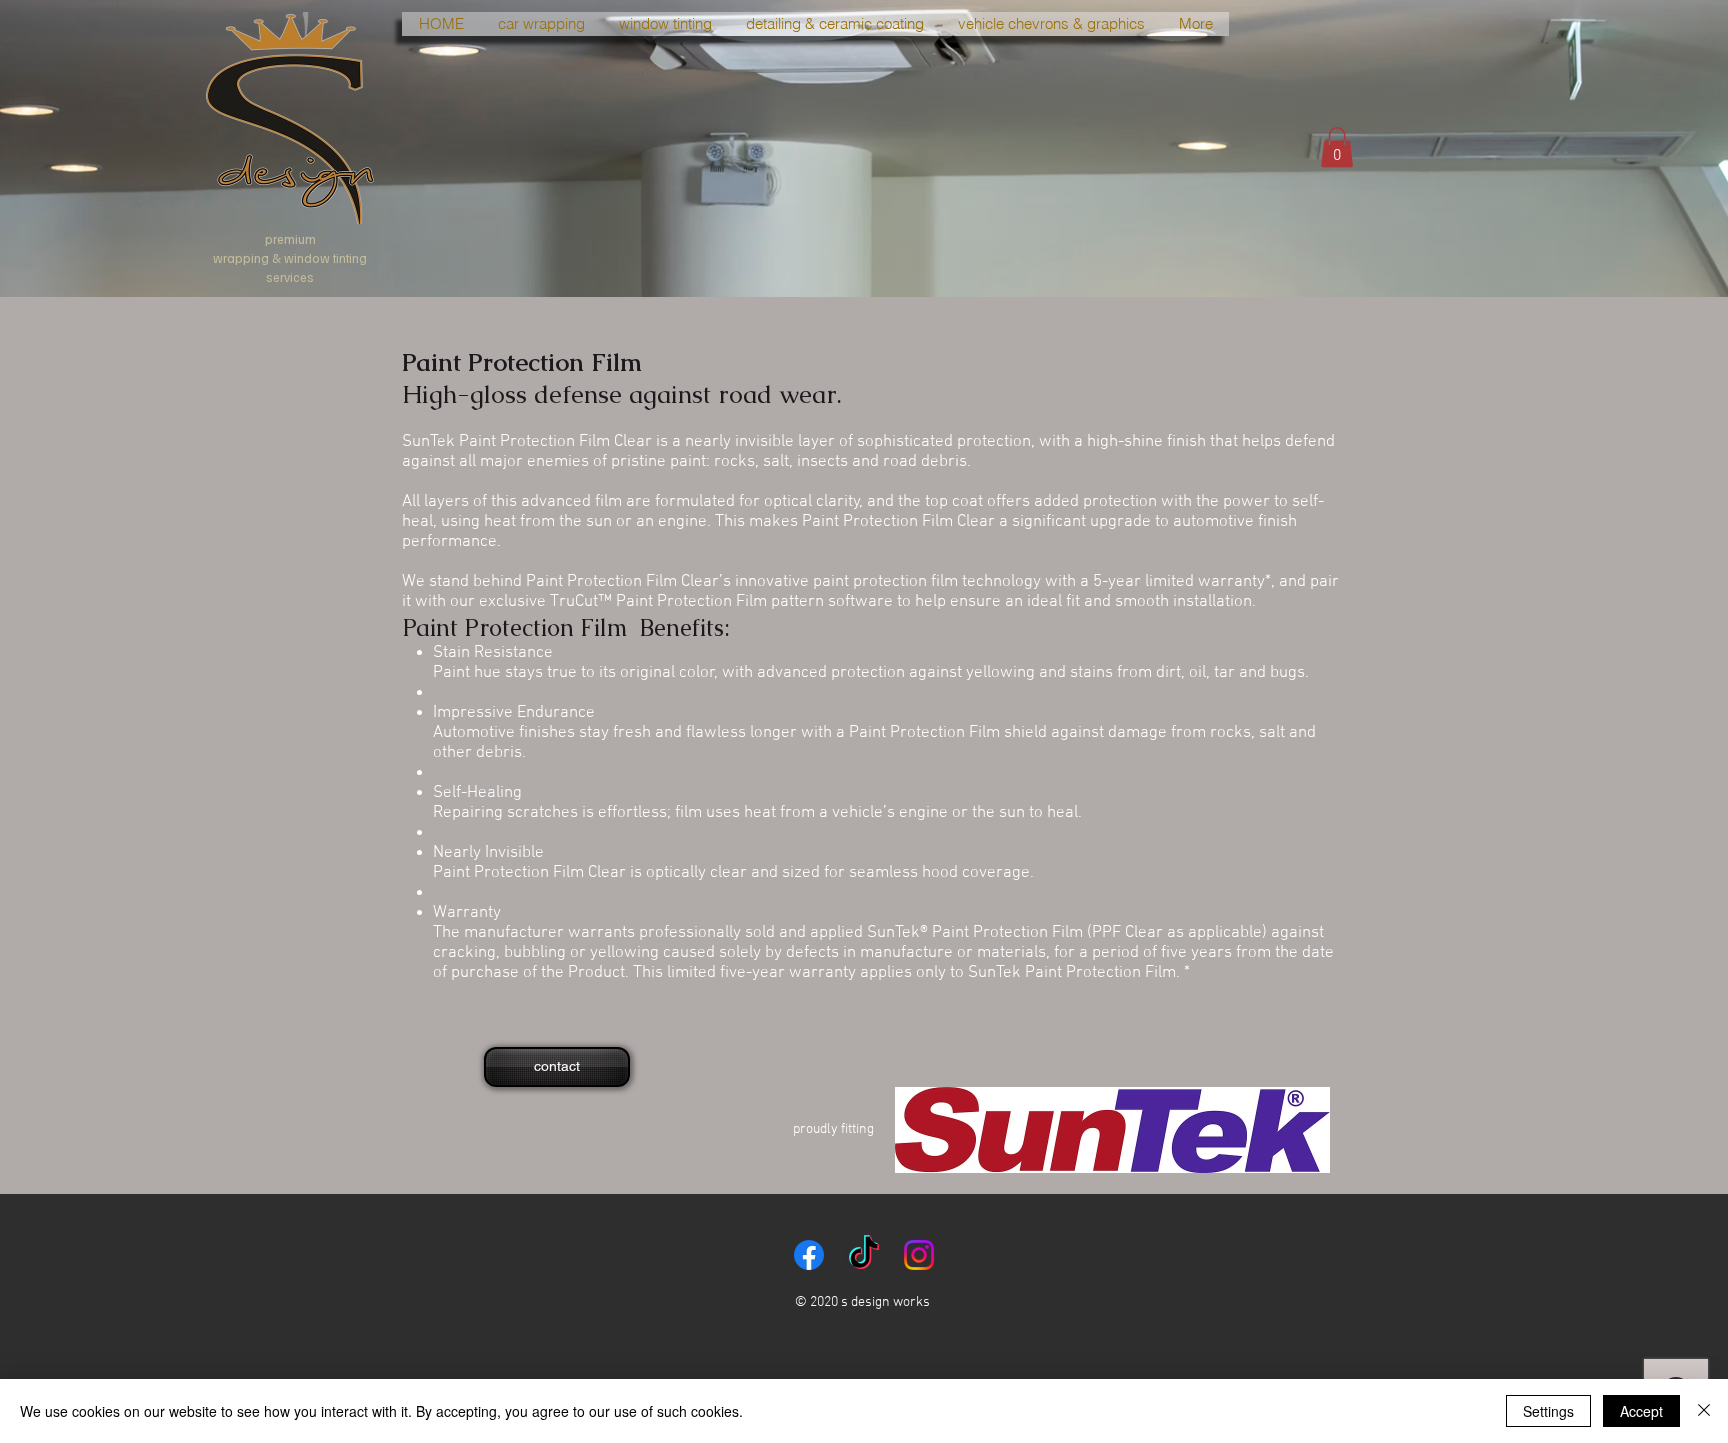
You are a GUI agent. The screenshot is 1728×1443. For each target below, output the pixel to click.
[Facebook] (809, 1255)
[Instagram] (919, 1255)
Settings (1548, 1411)
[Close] (1704, 1411)
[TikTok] (864, 1255)
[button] (1337, 147)
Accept (1641, 1411)
